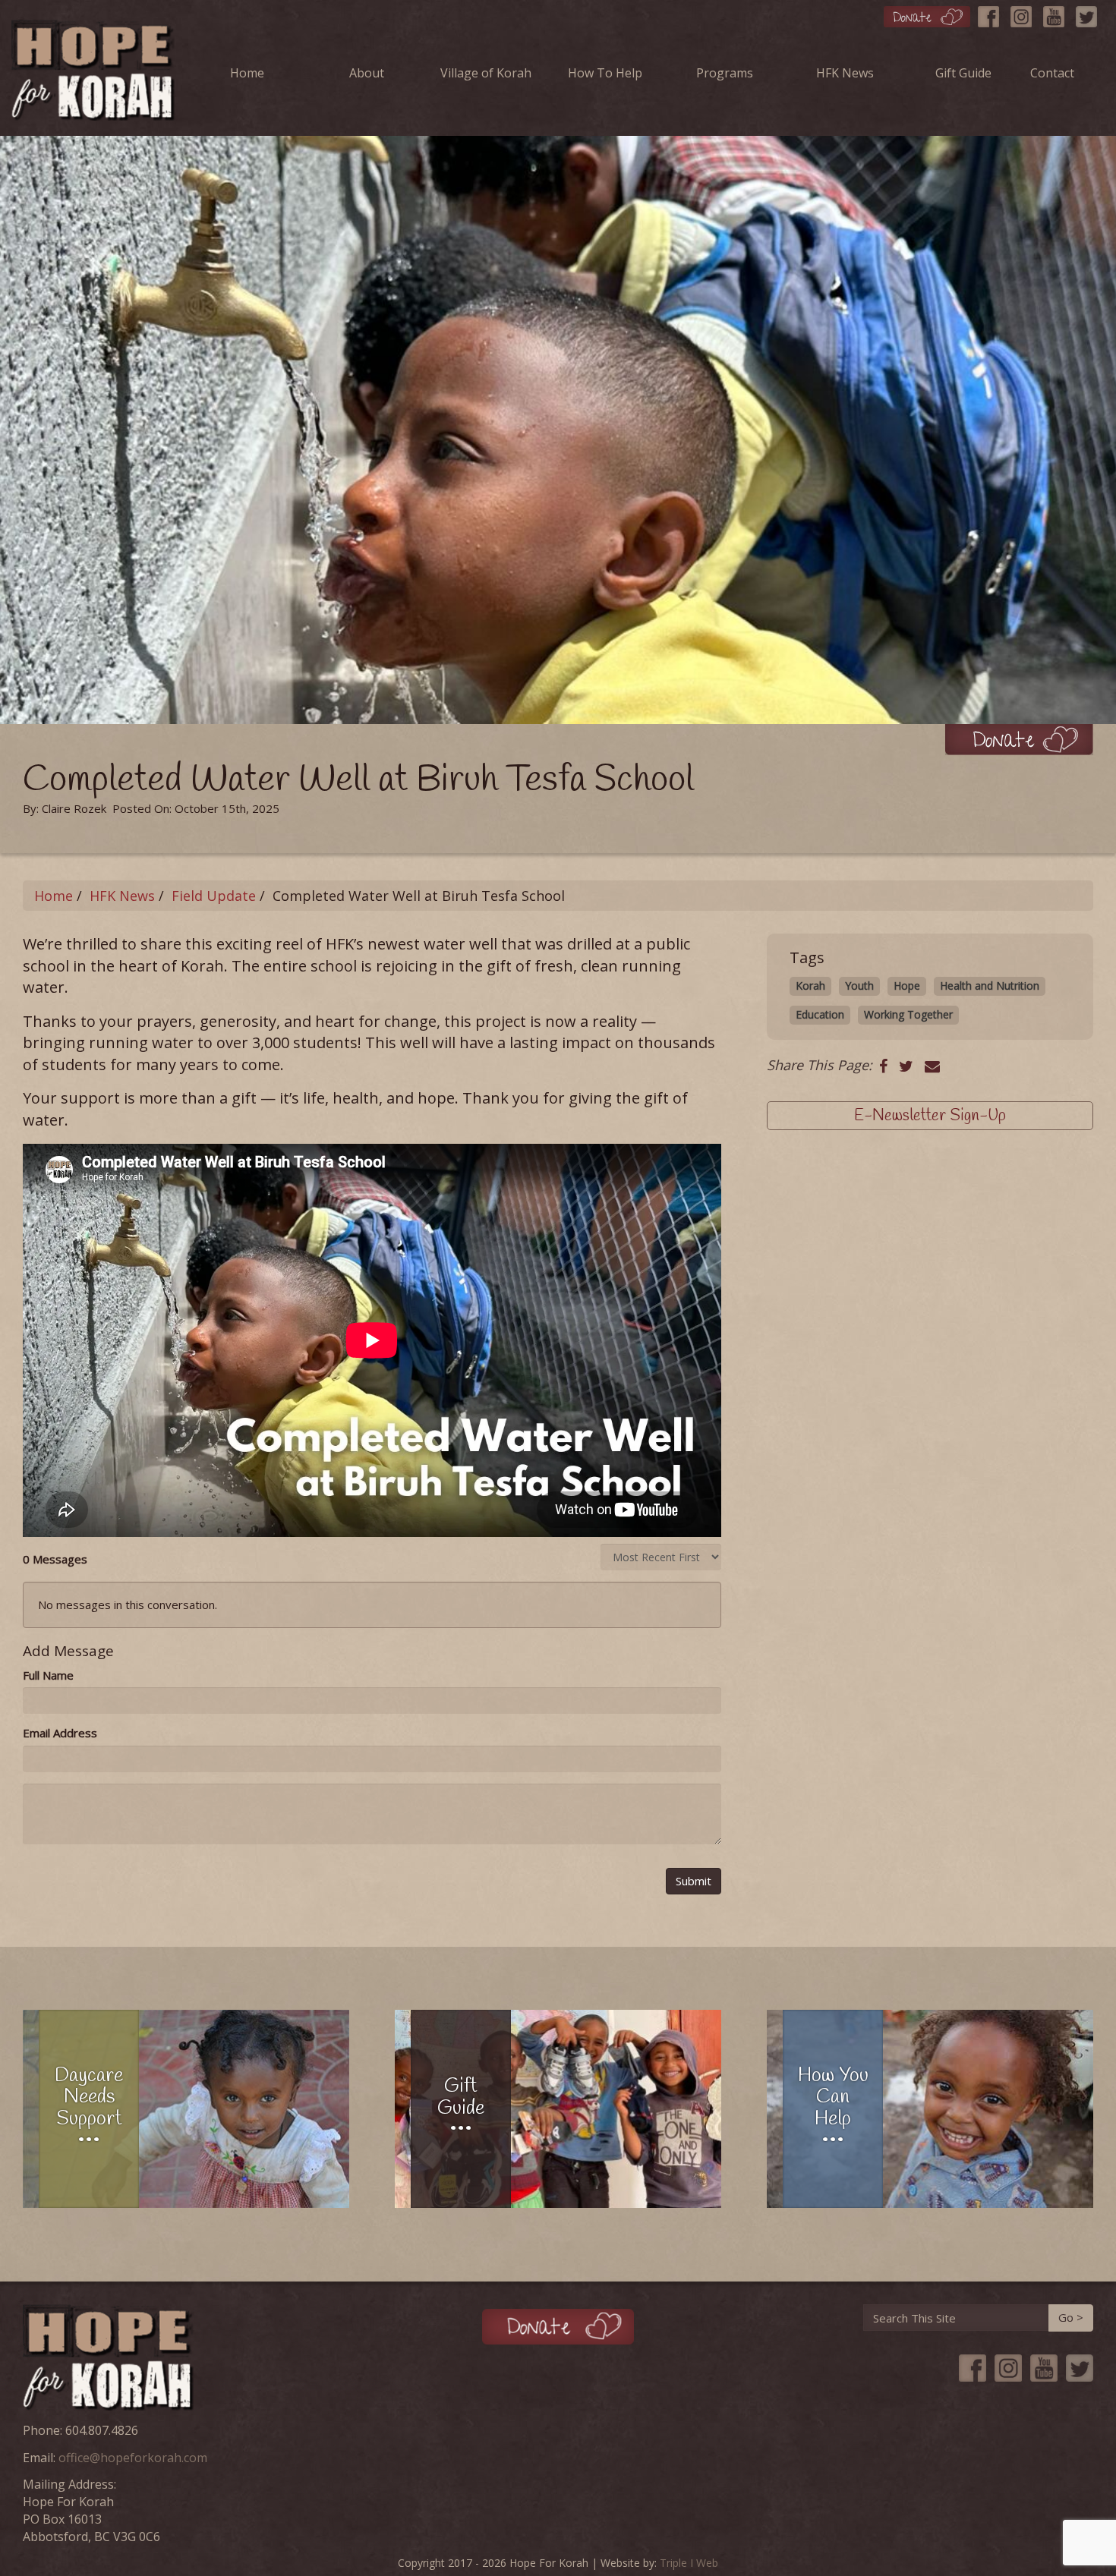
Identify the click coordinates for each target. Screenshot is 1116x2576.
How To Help (605, 73)
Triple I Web (689, 2563)
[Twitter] (1090, 13)
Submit (694, 1881)
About (367, 73)
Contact (1052, 73)
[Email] (932, 1066)
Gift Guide (963, 73)
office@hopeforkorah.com (133, 2458)
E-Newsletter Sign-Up (930, 1116)
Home (247, 73)
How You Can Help (833, 2098)
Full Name (48, 1675)
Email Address (60, 1733)
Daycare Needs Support (89, 2098)
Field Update (214, 896)
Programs (725, 73)
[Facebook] (992, 13)
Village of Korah (486, 73)
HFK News (845, 73)
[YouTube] (1058, 13)
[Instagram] (1025, 13)
